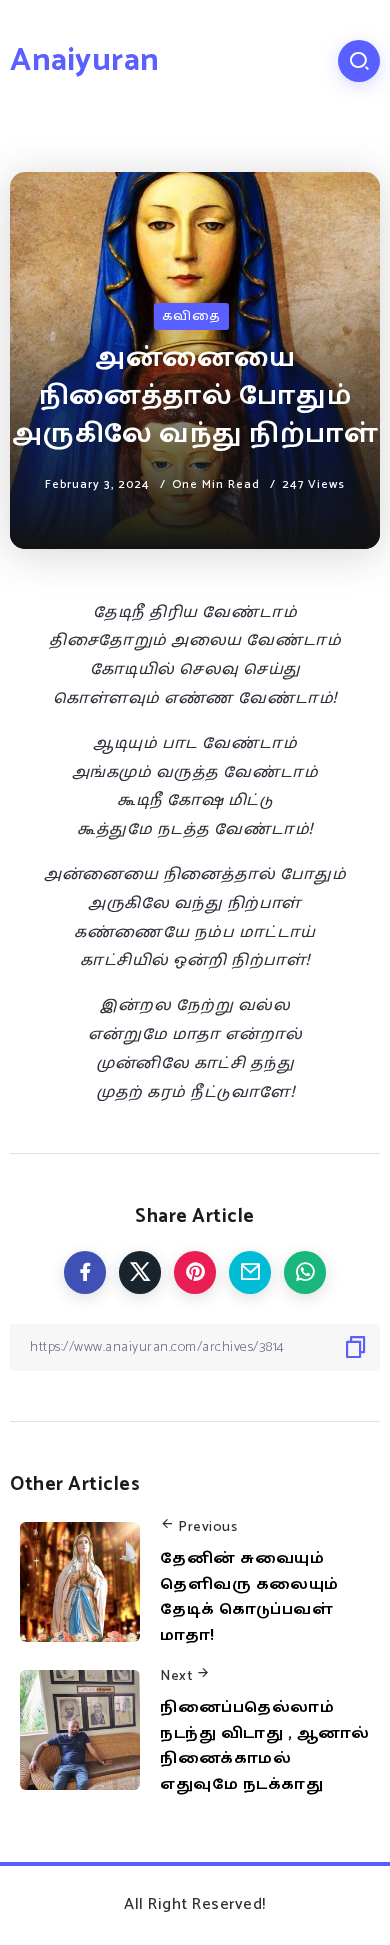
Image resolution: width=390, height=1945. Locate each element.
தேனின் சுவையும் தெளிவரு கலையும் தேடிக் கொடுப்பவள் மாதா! (249, 1597)
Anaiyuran (85, 61)
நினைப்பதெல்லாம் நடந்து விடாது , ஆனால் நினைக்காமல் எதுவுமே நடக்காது (264, 1746)
